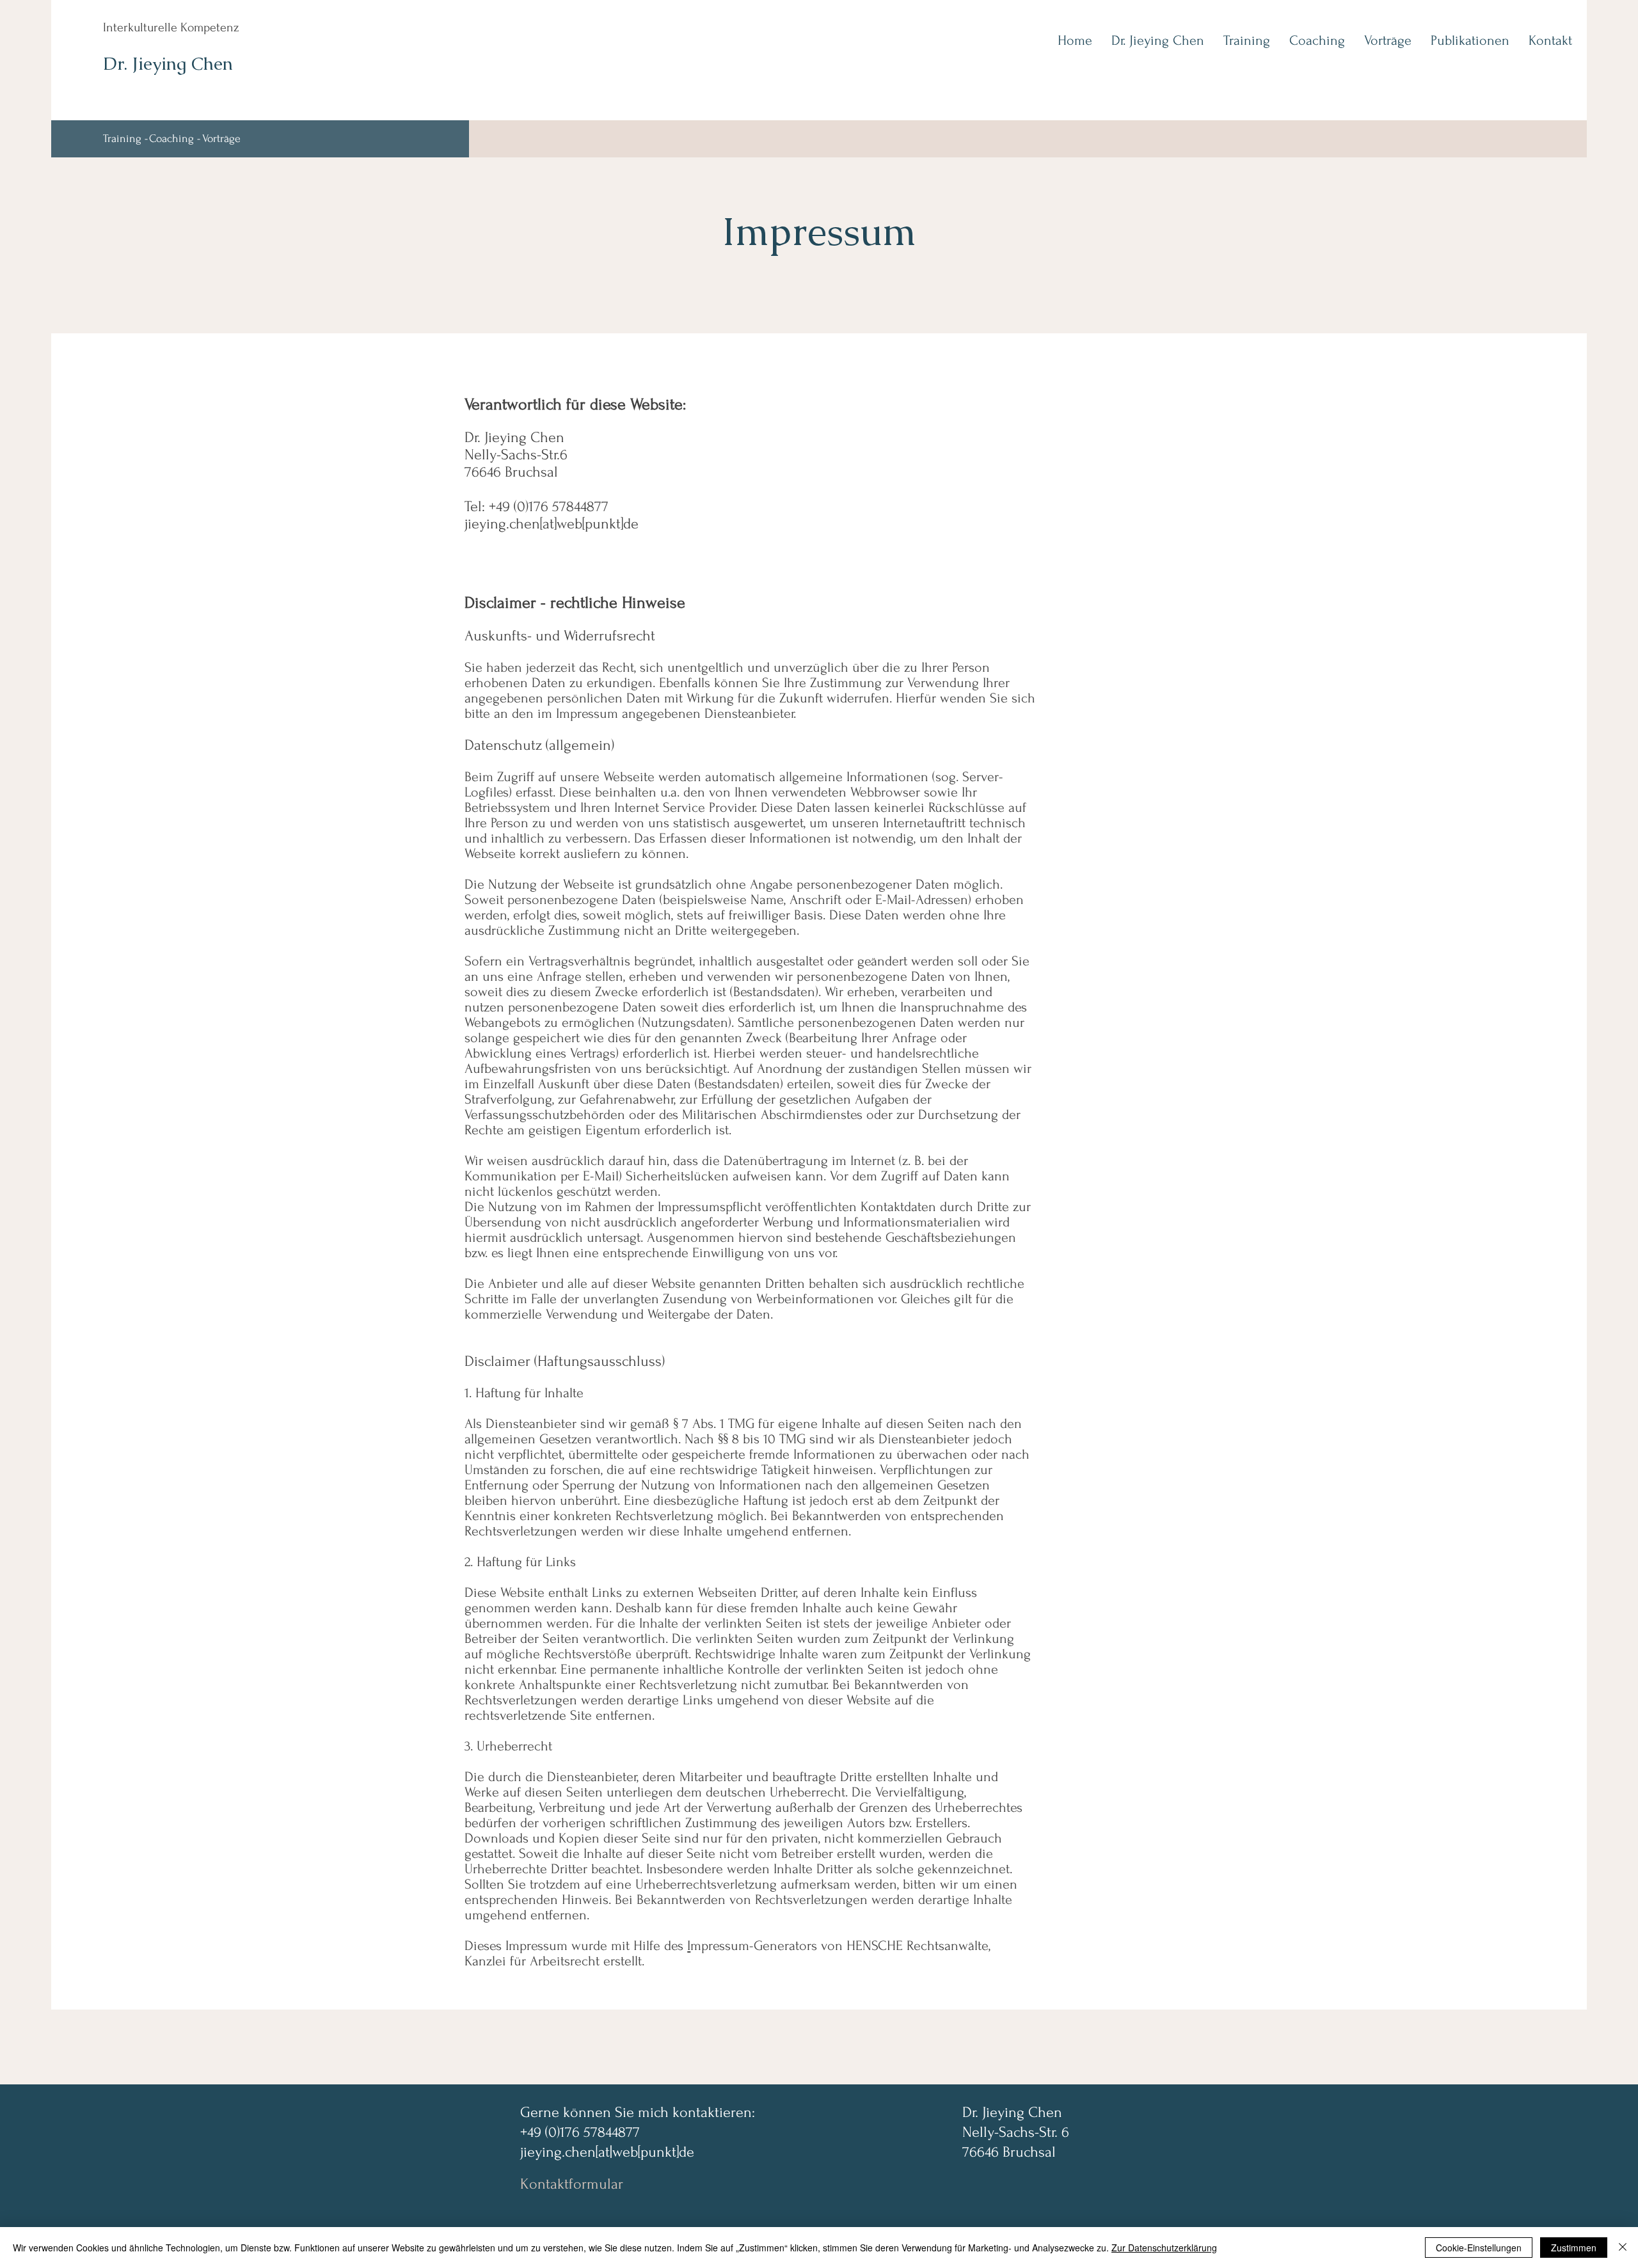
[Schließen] (1623, 2248)
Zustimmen (1574, 2248)
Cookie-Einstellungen (1479, 2248)
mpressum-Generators (754, 1946)
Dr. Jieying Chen (168, 63)
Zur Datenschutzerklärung (1164, 2248)
